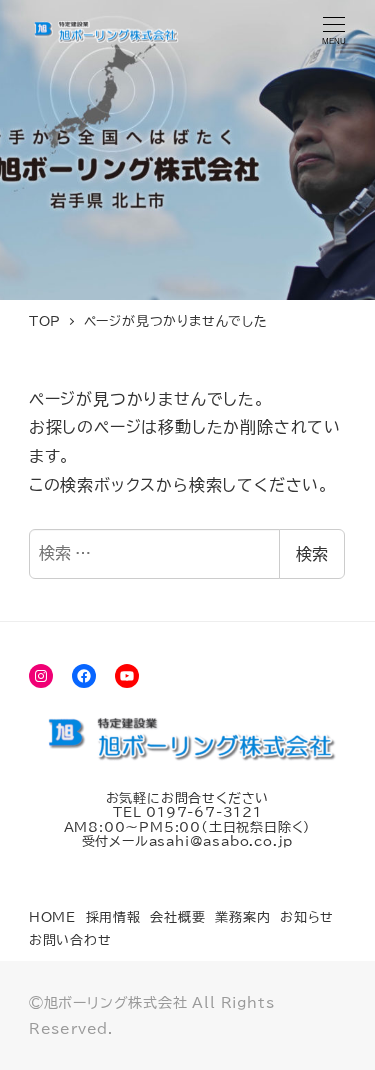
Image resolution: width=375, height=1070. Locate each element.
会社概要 (177, 917)
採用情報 (113, 917)
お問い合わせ (70, 940)
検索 (312, 554)
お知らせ (307, 917)
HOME (52, 917)
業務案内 (242, 917)
